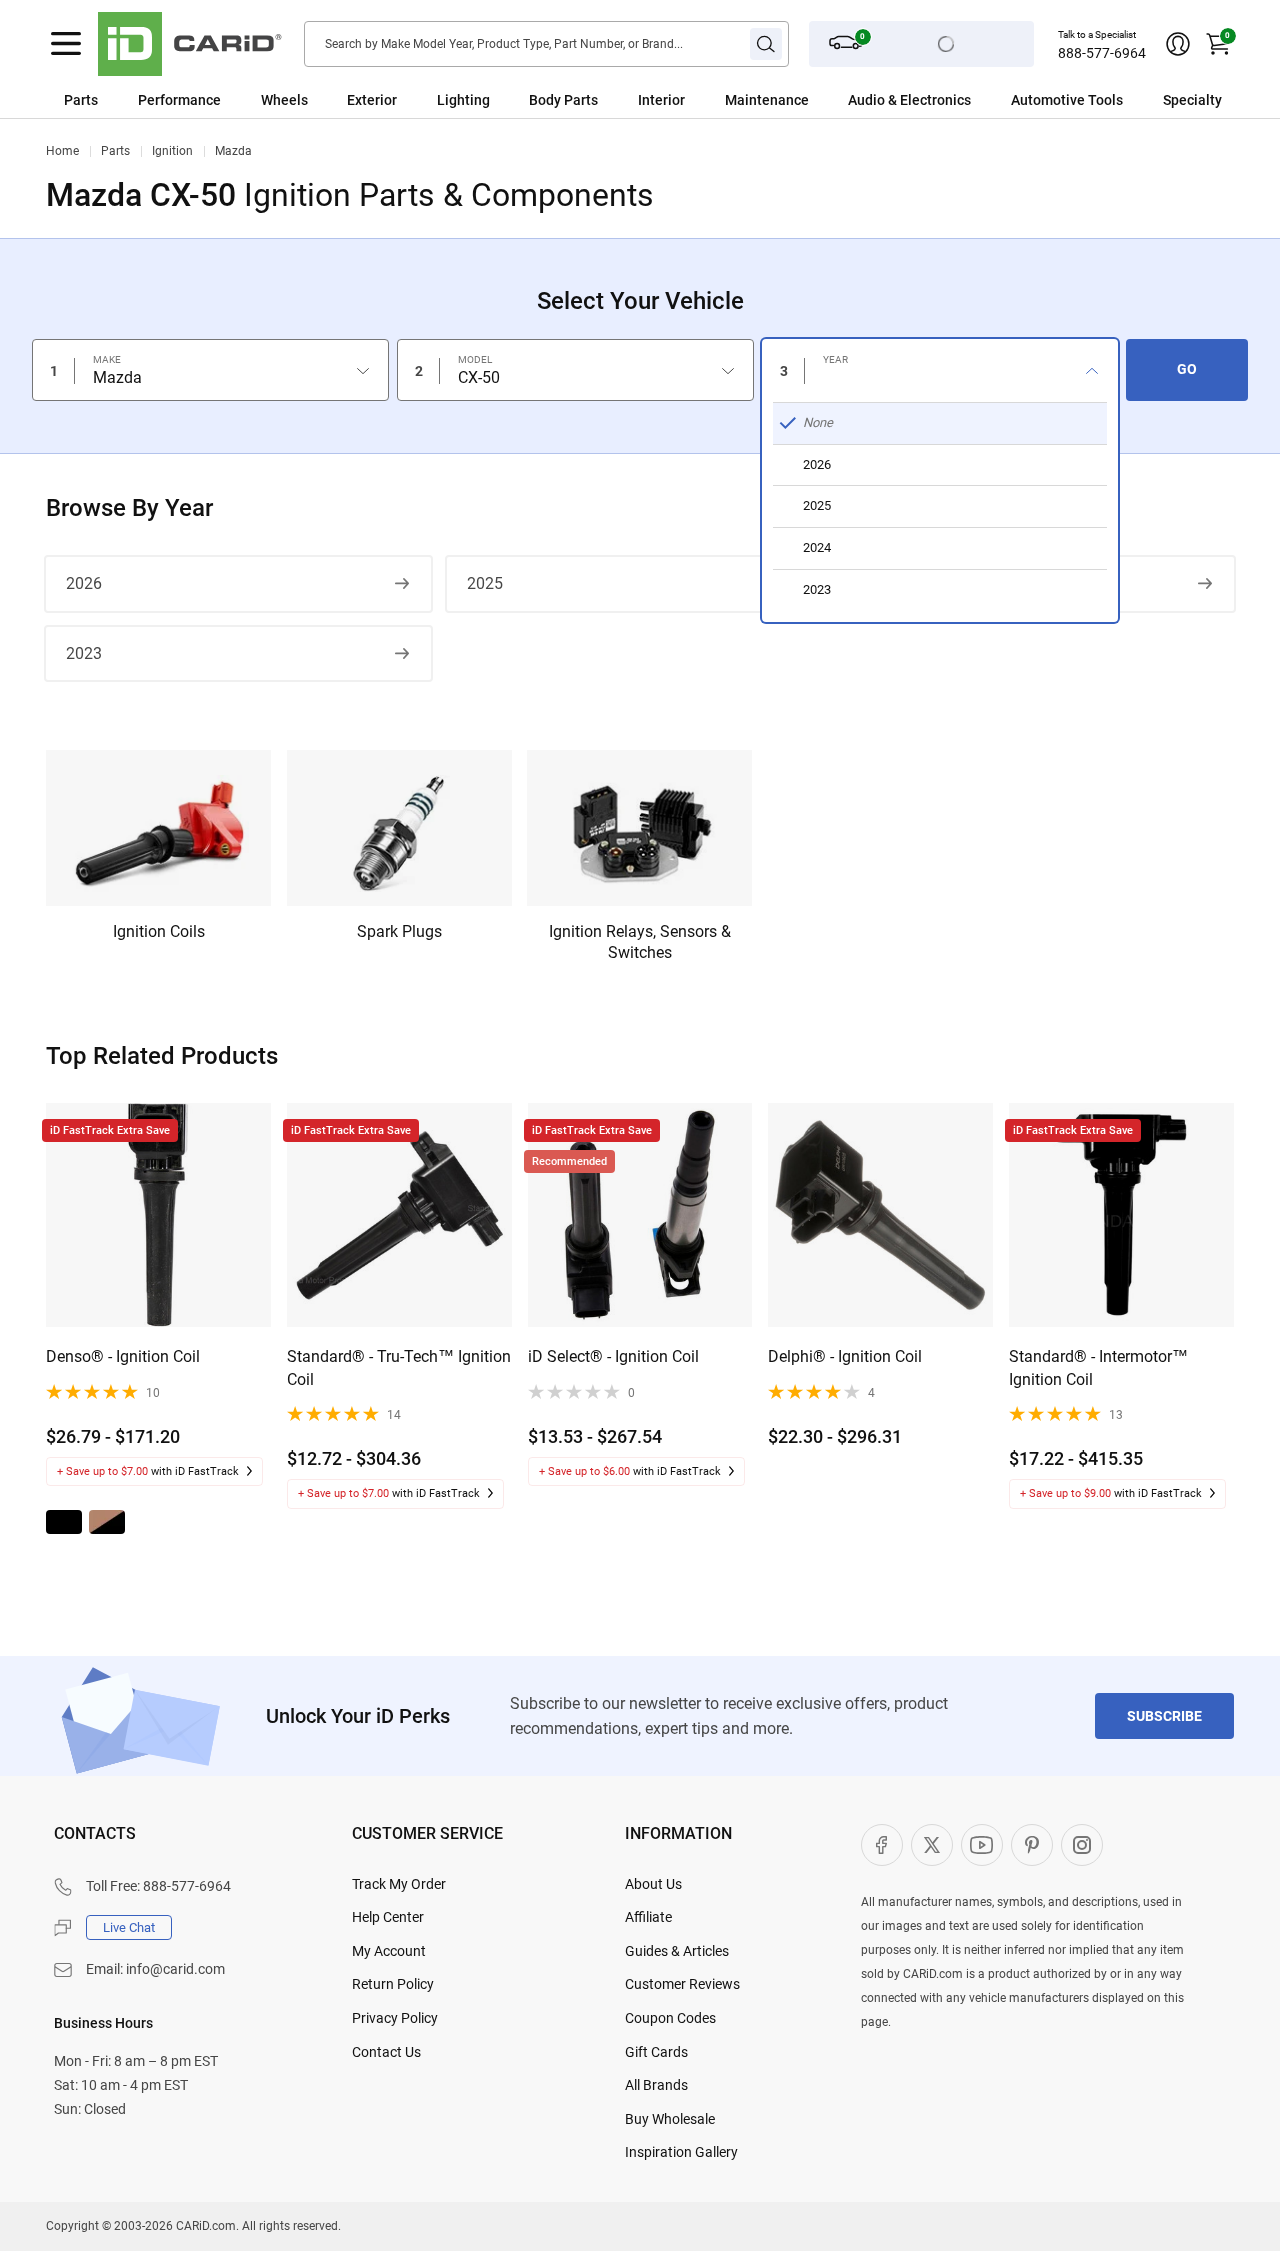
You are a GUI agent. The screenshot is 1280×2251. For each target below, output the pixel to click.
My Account (389, 1951)
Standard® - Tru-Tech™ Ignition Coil (399, 1367)
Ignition (172, 151)
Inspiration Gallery (681, 2152)
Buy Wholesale (670, 2119)
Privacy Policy (395, 2018)
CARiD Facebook (882, 1845)
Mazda (233, 151)
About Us (653, 1884)
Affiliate (648, 1917)
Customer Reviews (682, 1984)
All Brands (656, 2085)
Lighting (463, 100)
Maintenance (767, 100)
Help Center (388, 1917)
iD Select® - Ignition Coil (613, 1356)
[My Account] (1178, 44)
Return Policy (393, 1984)
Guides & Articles (677, 1951)
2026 (84, 583)
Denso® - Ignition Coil (123, 1356)
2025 (485, 583)
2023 (84, 653)
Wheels (284, 100)
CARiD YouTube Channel (982, 1845)
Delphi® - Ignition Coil (845, 1356)
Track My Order (399, 1884)
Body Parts (563, 100)
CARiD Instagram (1082, 1845)
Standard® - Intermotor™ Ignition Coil (1098, 1367)
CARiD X (932, 1845)
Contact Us (386, 2052)
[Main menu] (66, 44)
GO (1187, 369)
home (62, 151)
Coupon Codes (670, 2018)
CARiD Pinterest (1032, 1845)
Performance (179, 100)
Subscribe (1164, 1716)
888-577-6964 (1102, 53)
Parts (81, 100)
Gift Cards (656, 2052)
